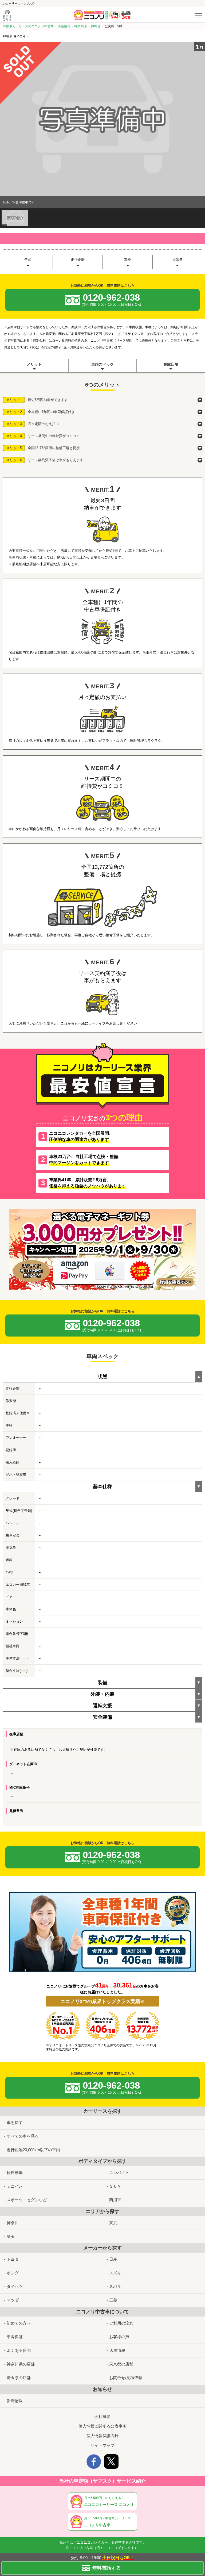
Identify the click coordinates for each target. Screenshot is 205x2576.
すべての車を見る (23, 2136)
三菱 (113, 2300)
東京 (113, 2223)
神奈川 (13, 2223)
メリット (34, 364)
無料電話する (107, 2568)
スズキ (115, 2273)
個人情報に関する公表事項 (102, 2426)
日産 (113, 2259)
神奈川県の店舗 (21, 2364)
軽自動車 (15, 2172)
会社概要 (102, 2416)
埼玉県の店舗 (19, 2378)
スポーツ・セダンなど (27, 2200)
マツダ (13, 2300)
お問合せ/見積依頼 (126, 2378)
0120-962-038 (111, 299)
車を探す (15, 2122)
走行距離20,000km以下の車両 (33, 2150)
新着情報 (15, 2401)
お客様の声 (119, 2337)
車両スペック (102, 364)
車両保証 (15, 2337)
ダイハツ (15, 2286)
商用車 (115, 2200)
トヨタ (13, 2259)
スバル (115, 2286)
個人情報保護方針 (102, 2436)
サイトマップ (102, 2445)
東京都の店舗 (121, 2364)
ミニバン (15, 2186)
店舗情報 (117, 2350)
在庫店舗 (171, 364)
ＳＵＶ (115, 2186)
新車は (7, 18)
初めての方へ (19, 2323)
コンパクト (119, 2172)
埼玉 (11, 2236)
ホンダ (13, 2273)
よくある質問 (19, 2350)
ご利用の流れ (121, 2323)
